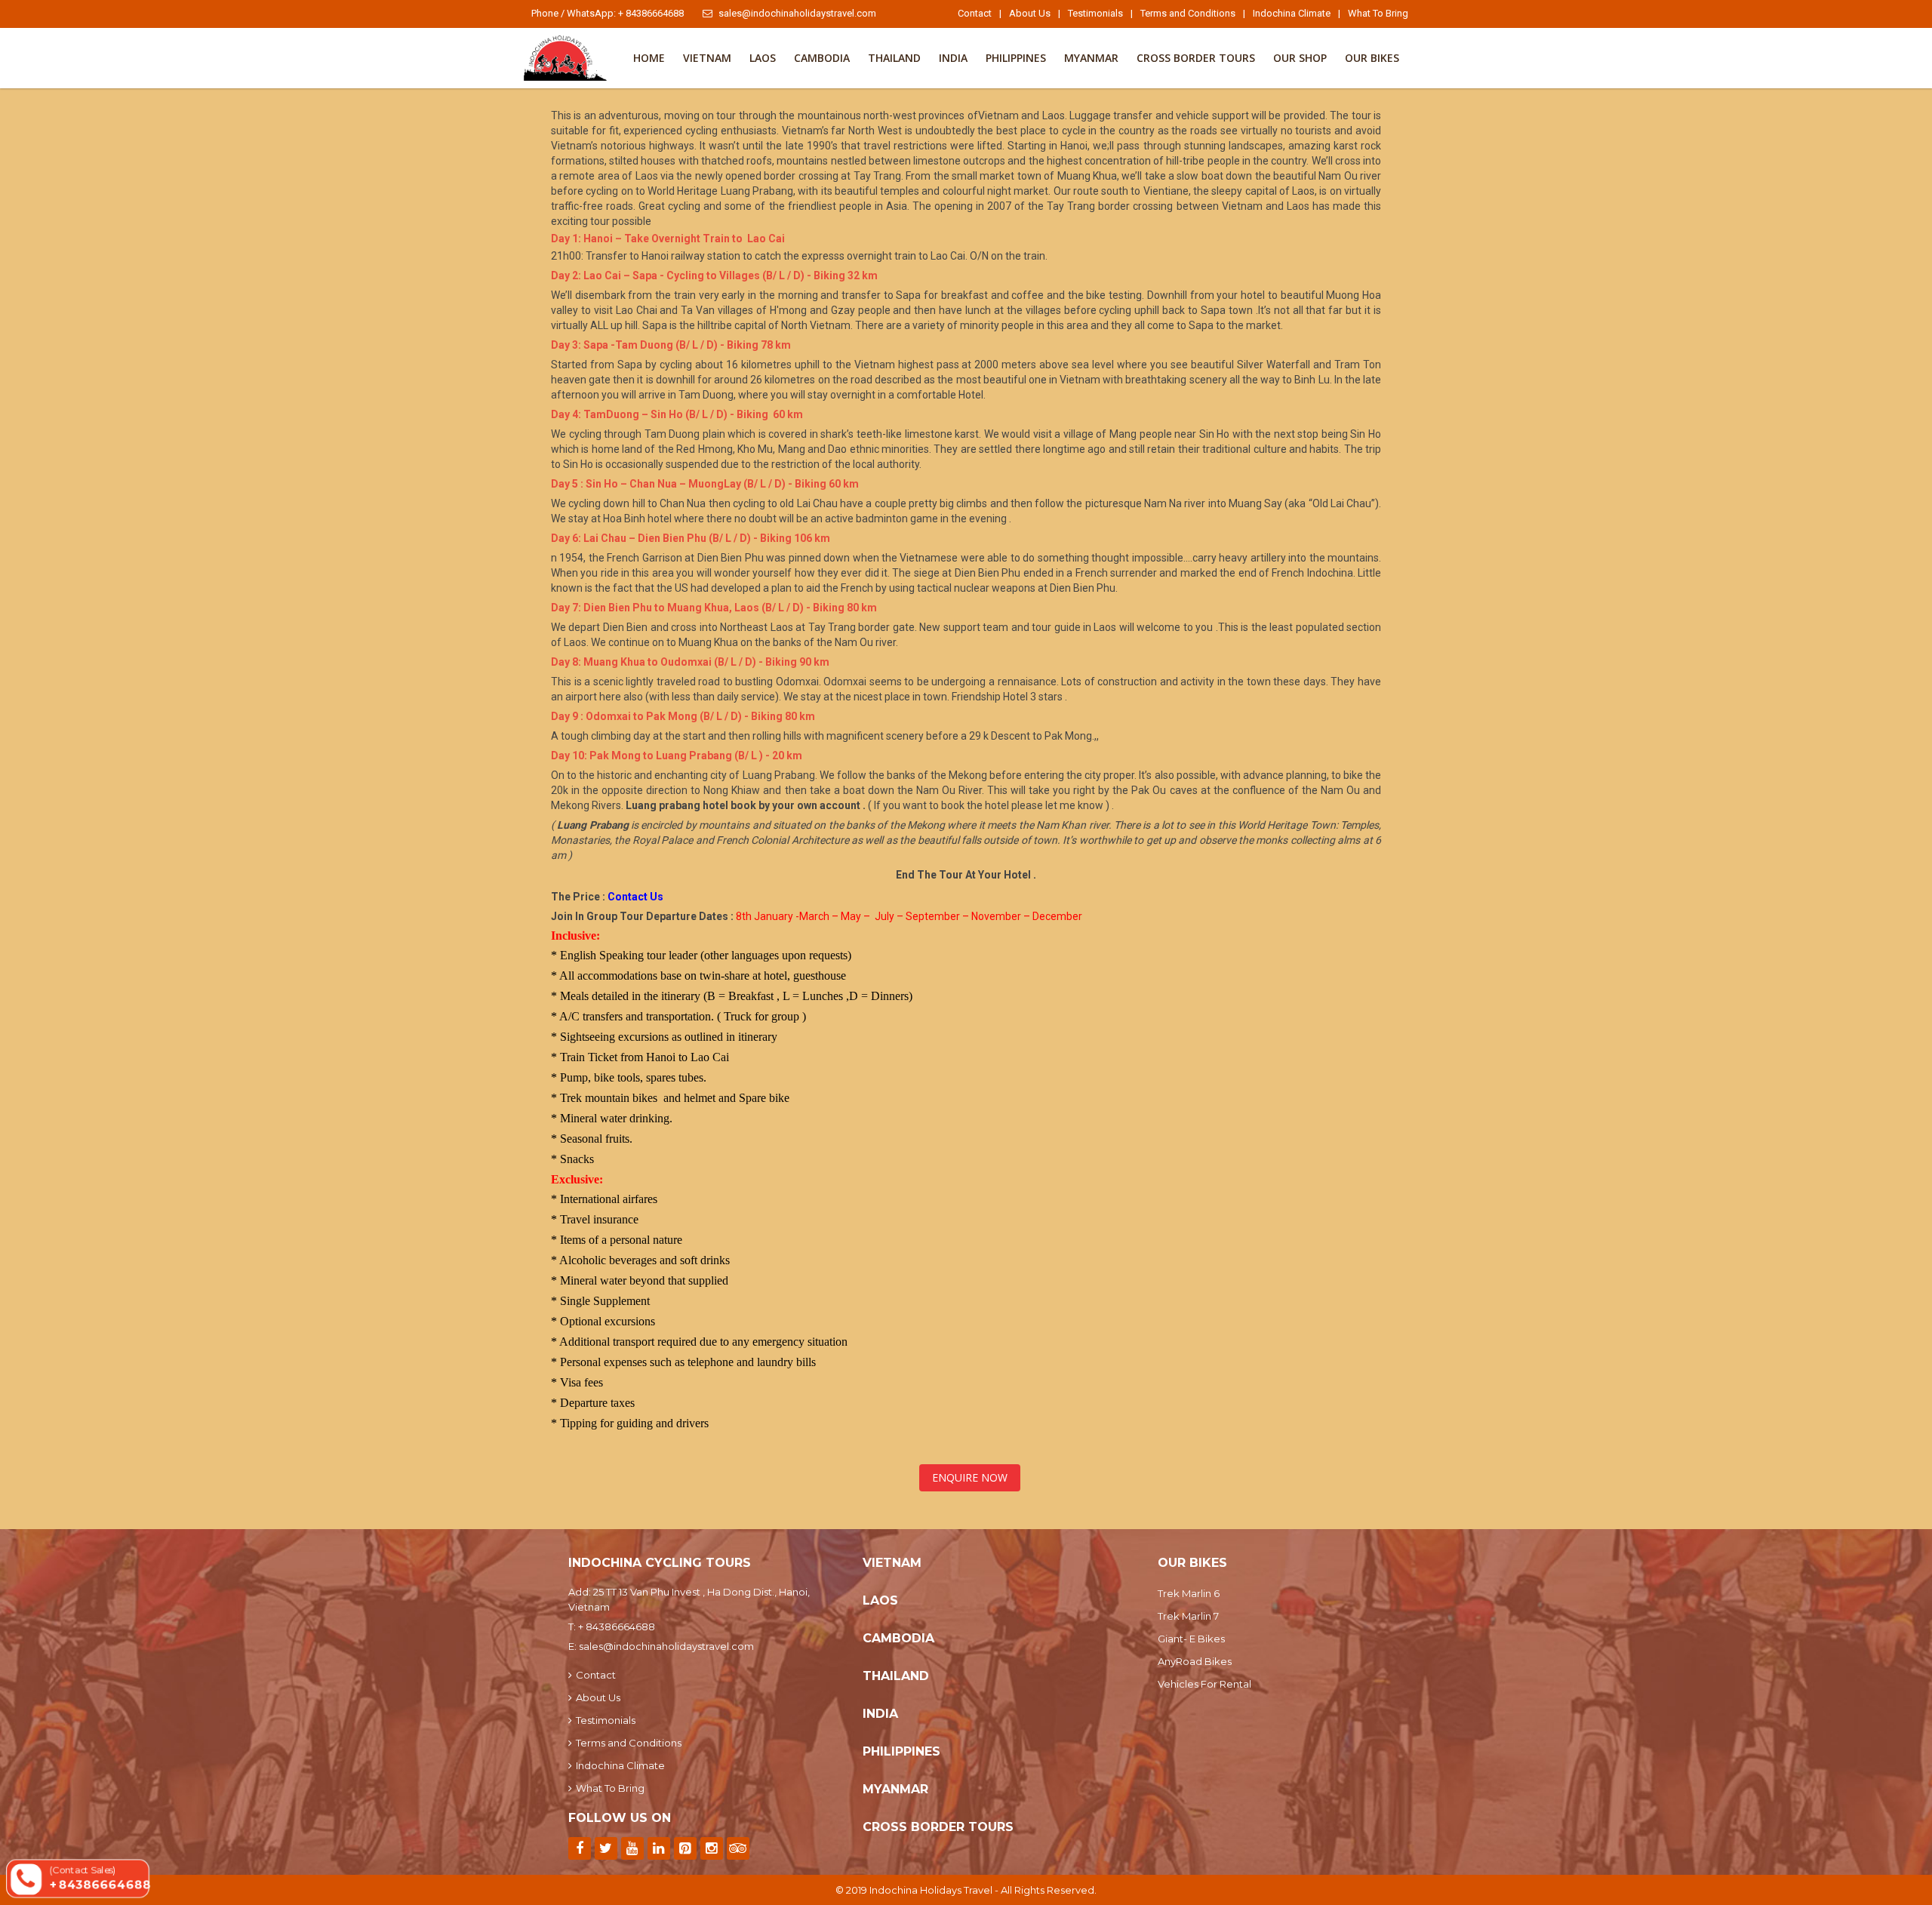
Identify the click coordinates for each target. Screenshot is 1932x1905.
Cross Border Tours (1196, 58)
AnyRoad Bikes (1195, 1661)
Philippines (1016, 58)
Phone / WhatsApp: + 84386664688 (608, 13)
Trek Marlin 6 (1189, 1593)
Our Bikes (1372, 58)
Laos (763, 58)
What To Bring (1378, 13)
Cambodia (822, 58)
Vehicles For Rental (1204, 1684)
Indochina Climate (1292, 13)
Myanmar (1091, 58)
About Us (1030, 13)
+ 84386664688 (617, 1626)
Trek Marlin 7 (1188, 1616)
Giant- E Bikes (1191, 1639)
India (953, 58)
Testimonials (1095, 13)
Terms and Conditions (1188, 13)
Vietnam (707, 58)
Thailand (894, 58)
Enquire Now (970, 1477)
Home (649, 58)
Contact (975, 13)
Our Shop (1300, 58)
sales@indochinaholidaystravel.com (797, 13)
